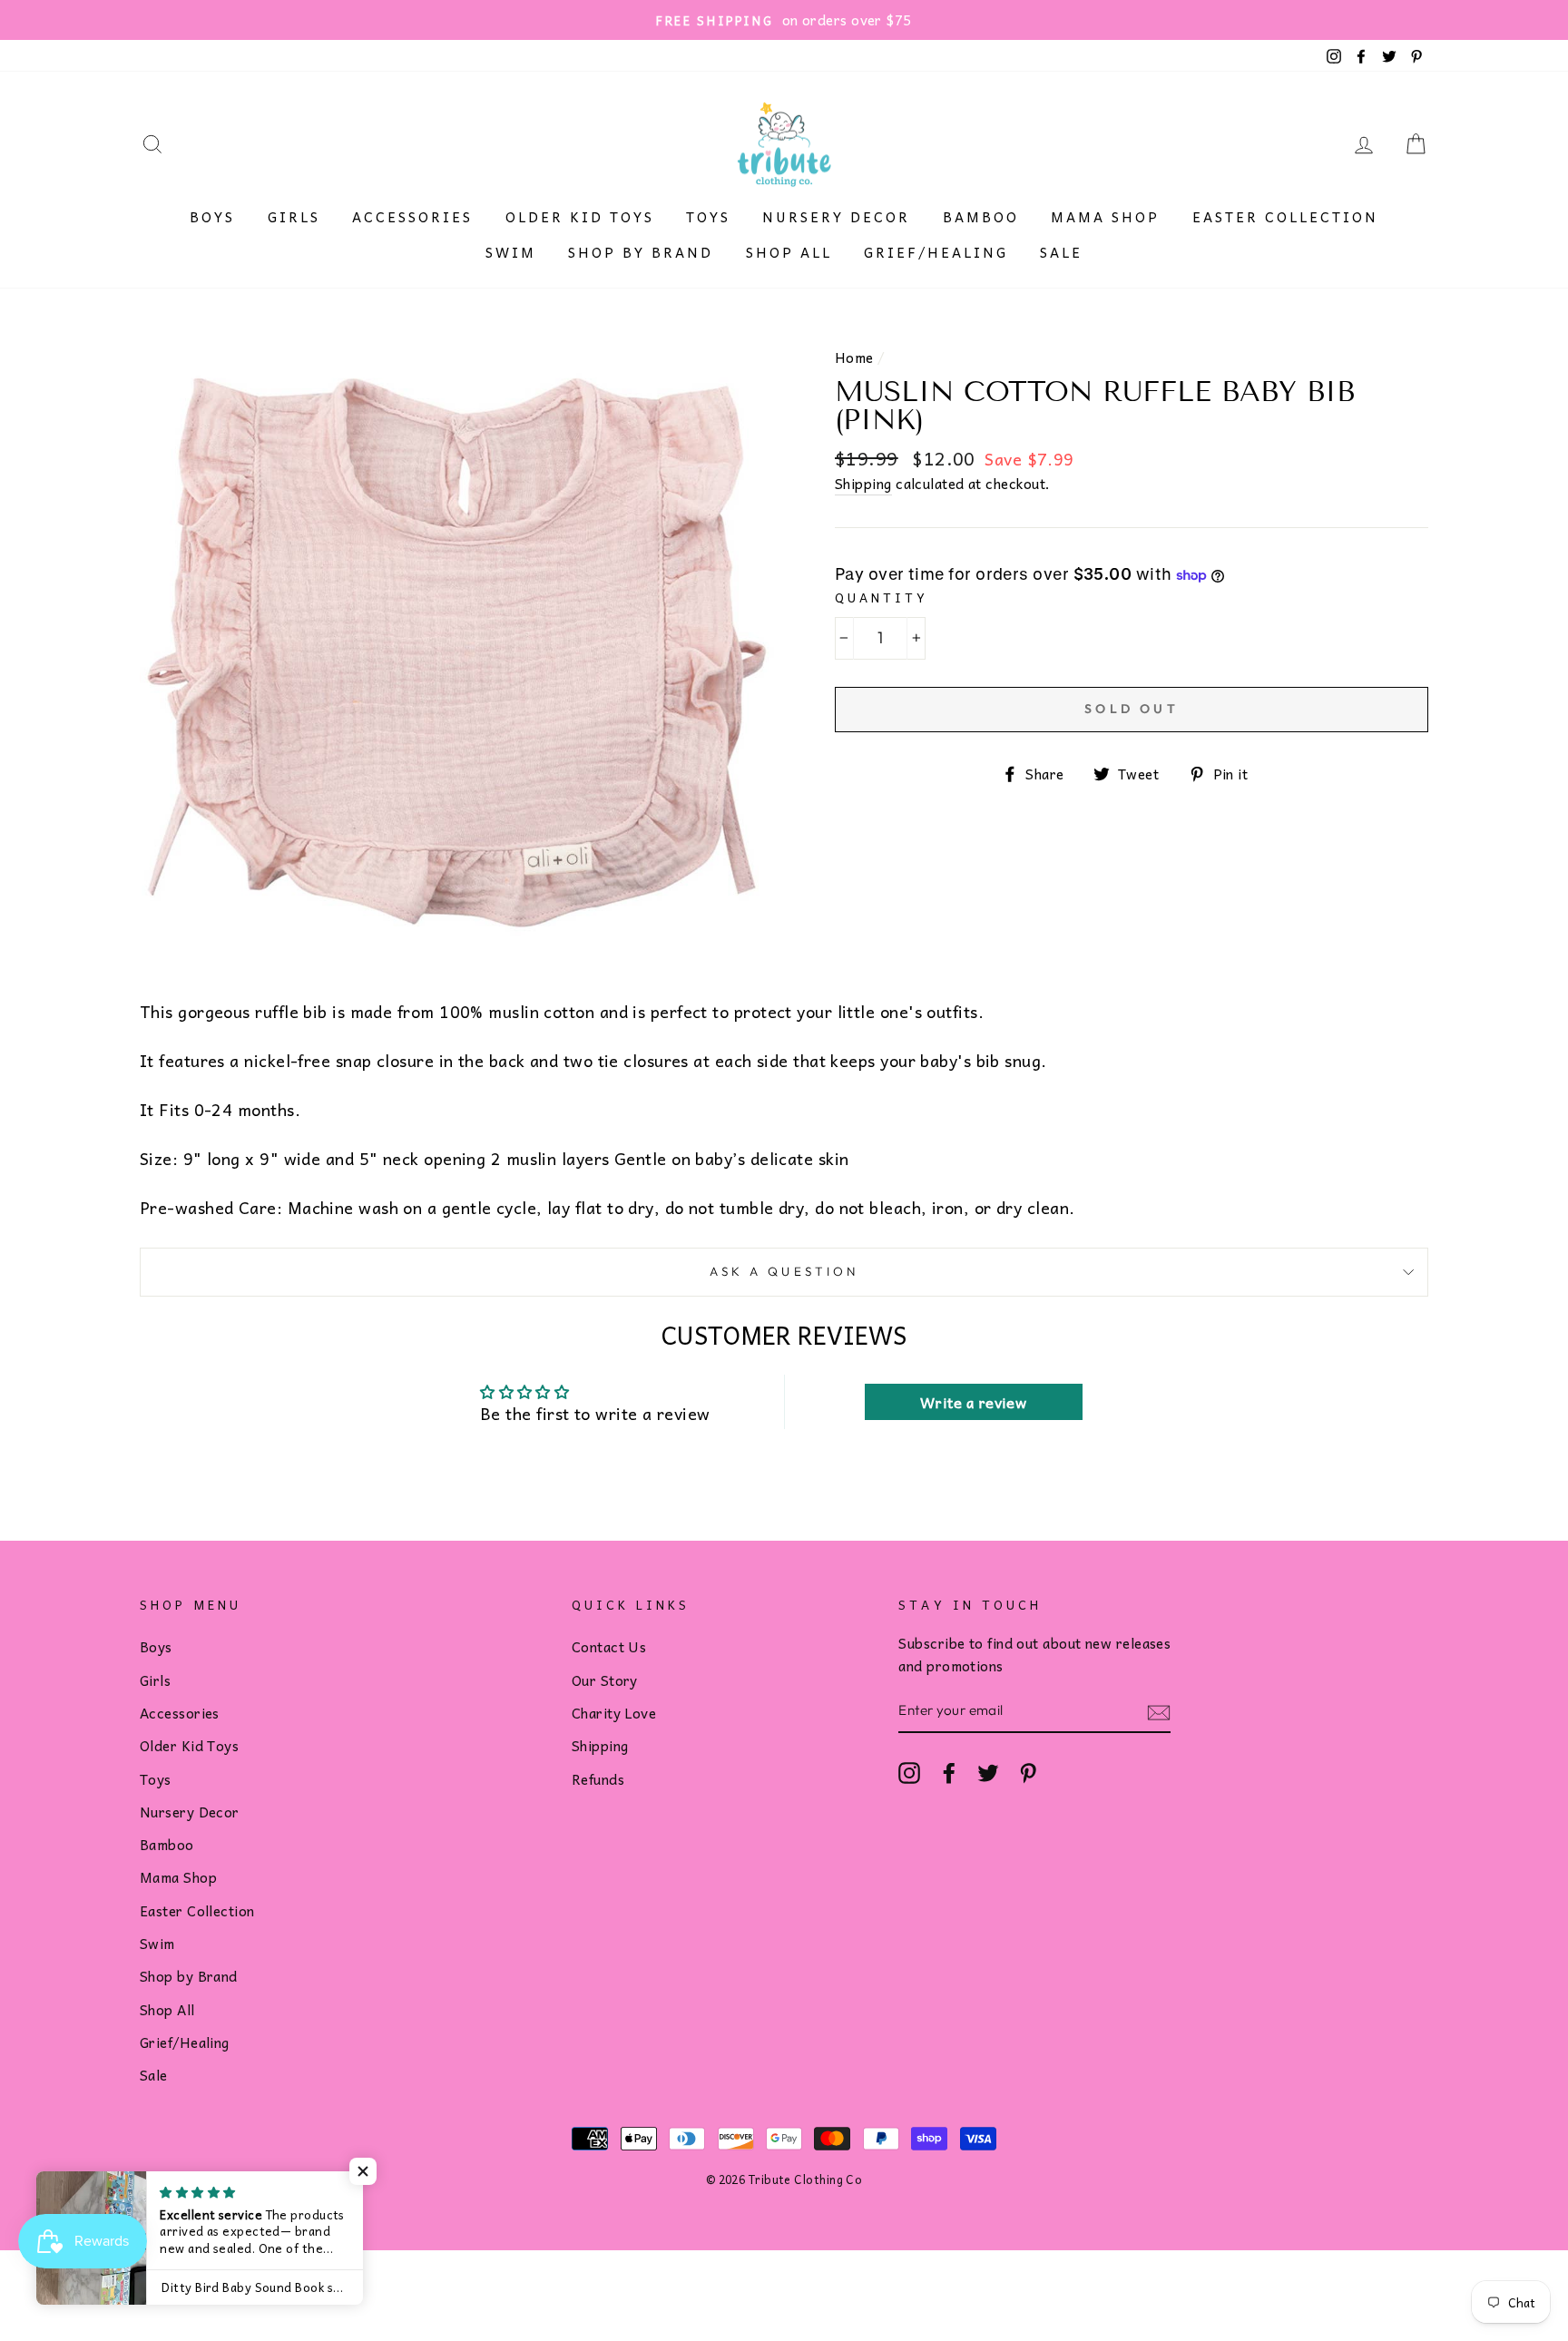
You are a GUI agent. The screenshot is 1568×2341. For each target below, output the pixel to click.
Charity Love (614, 1713)
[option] (784, 20)
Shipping (863, 484)
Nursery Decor (836, 217)
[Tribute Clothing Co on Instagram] (909, 1772)
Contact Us (609, 1646)
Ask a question (784, 1271)
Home (854, 357)
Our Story (605, 1680)
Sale (1061, 252)
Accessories (412, 217)
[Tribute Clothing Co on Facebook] (949, 1772)
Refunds (598, 1779)
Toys (708, 217)
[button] (363, 2171)
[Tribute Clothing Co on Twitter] (988, 1772)
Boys (212, 217)
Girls (294, 217)
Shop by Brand (641, 252)
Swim (511, 252)
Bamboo (981, 217)
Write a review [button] (973, 1402)
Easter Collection (1285, 217)
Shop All (789, 252)
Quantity (882, 597)
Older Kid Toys (580, 217)
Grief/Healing (936, 252)
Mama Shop (1105, 217)
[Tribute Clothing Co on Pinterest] (1028, 1772)
